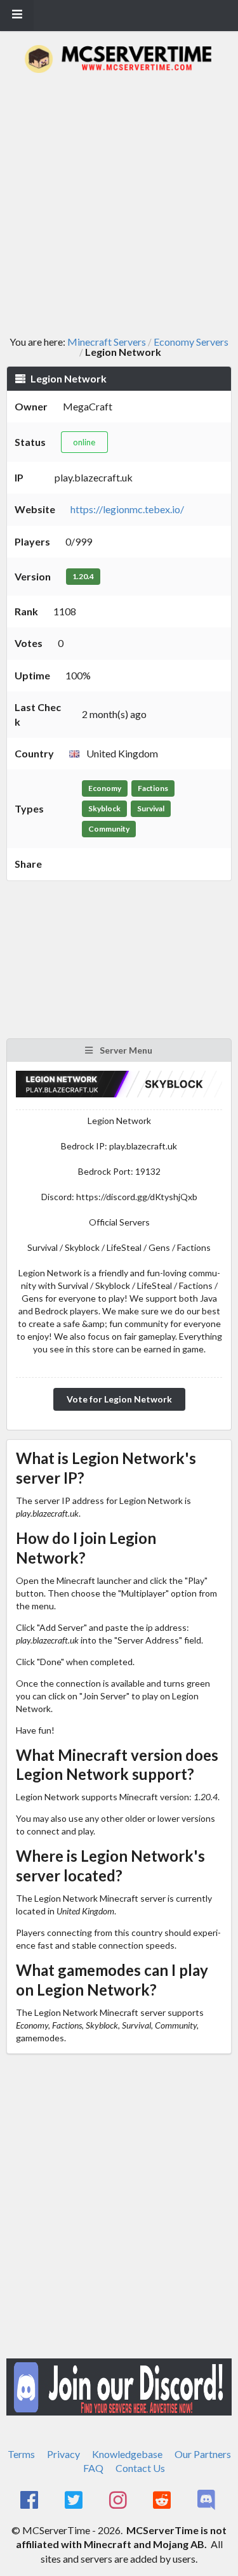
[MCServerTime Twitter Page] (75, 2501)
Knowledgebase (127, 2454)
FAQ (93, 2468)
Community (109, 829)
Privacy (63, 2454)
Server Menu (125, 1050)
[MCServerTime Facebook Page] (31, 2501)
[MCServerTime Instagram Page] (119, 2501)
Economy (105, 788)
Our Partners (203, 2454)
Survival (151, 808)
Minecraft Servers (107, 342)
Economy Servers (191, 342)
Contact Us (140, 2468)
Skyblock (104, 808)
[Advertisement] (119, 205)
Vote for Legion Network (119, 1399)
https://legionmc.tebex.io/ (127, 509)
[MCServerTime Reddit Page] (163, 2501)
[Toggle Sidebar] (17, 15)
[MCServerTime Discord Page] (207, 2501)
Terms (21, 2454)
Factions (153, 788)
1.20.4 (83, 576)
